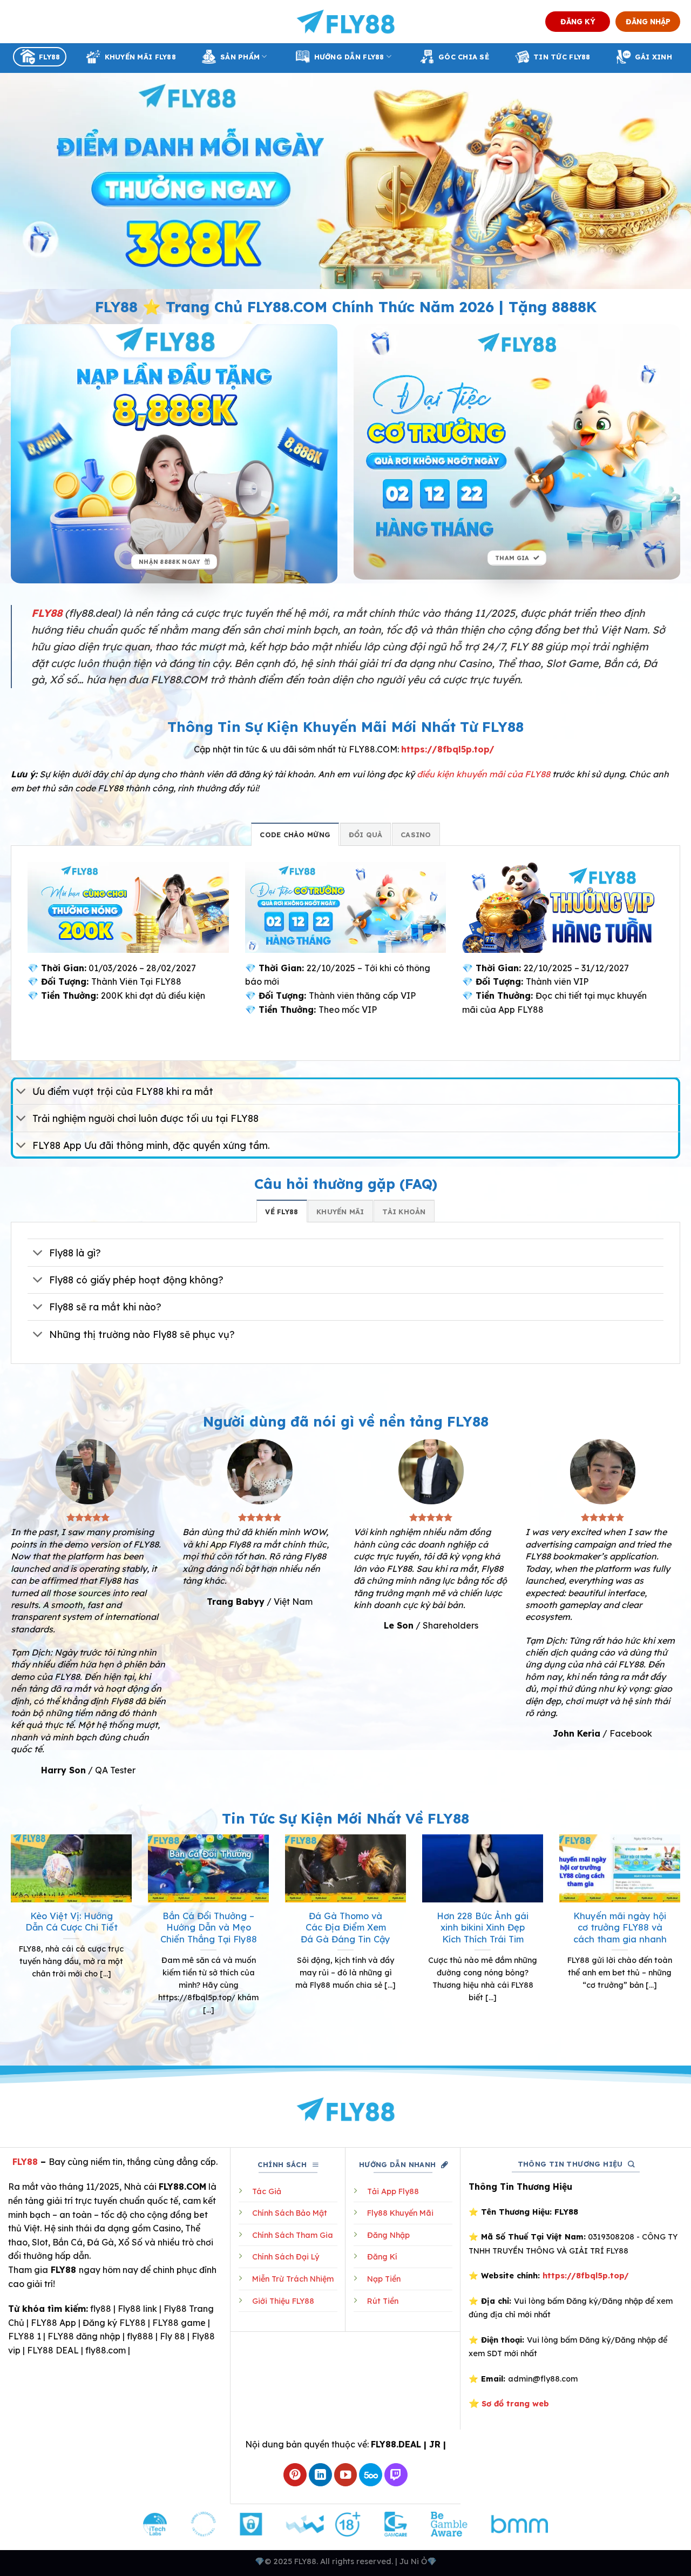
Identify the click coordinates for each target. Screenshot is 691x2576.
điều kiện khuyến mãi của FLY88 (483, 774)
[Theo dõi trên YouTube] (346, 2475)
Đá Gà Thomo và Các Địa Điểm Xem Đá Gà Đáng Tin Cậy (345, 1927)
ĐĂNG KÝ (578, 21)
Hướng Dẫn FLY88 (349, 57)
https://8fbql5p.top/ (448, 749)
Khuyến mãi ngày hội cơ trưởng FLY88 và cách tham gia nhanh (620, 1927)
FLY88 (49, 57)
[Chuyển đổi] (21, 1092)
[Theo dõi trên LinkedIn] (320, 2475)
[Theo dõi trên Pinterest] (295, 2475)
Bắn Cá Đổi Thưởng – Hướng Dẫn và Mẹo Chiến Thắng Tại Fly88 (209, 1927)
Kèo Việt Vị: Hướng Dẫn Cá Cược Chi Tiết (72, 1922)
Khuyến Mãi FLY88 (140, 57)
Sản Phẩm (240, 57)
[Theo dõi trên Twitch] (396, 2475)
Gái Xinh (653, 57)
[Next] (682, 1938)
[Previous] (9, 1938)
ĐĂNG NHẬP (648, 21)
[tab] (295, 834)
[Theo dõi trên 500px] (371, 2475)
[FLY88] (346, 22)
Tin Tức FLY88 (562, 57)
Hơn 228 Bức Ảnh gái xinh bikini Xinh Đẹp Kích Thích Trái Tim (483, 1927)
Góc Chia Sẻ (464, 57)
